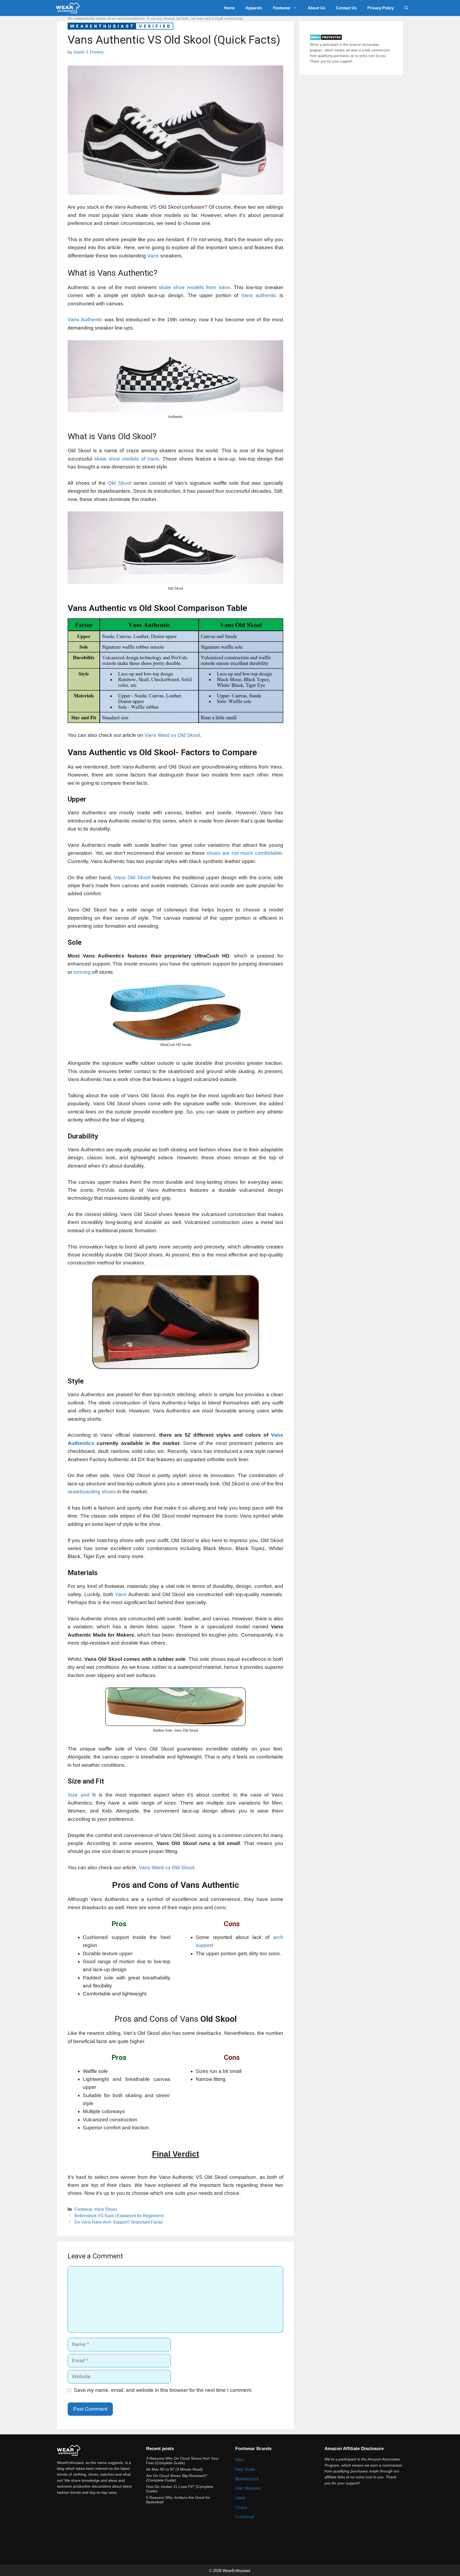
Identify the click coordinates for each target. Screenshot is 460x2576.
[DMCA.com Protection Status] (326, 39)
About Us (317, 8)
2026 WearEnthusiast (232, 2571)
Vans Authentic (85, 320)
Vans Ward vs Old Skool (172, 735)
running (82, 972)
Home (229, 8)
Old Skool (120, 483)
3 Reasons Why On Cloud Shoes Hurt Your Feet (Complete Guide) (182, 2461)
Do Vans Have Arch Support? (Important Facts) (119, 2222)
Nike (240, 2460)
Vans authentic (259, 295)
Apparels (254, 8)
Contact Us (346, 8)
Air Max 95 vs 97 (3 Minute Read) (174, 2469)
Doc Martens (248, 2488)
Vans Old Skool (132, 878)
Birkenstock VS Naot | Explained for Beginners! (119, 2216)
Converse (245, 2517)
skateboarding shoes (92, 1492)
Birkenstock (247, 2479)
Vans (153, 256)
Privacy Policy (381, 8)
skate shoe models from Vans (194, 287)
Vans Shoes (106, 2209)
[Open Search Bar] (406, 8)
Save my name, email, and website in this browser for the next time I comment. (163, 2390)
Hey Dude (245, 2469)
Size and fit (82, 1795)
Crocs (241, 2507)
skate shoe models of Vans (127, 459)
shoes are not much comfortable (244, 853)
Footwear (282, 8)
